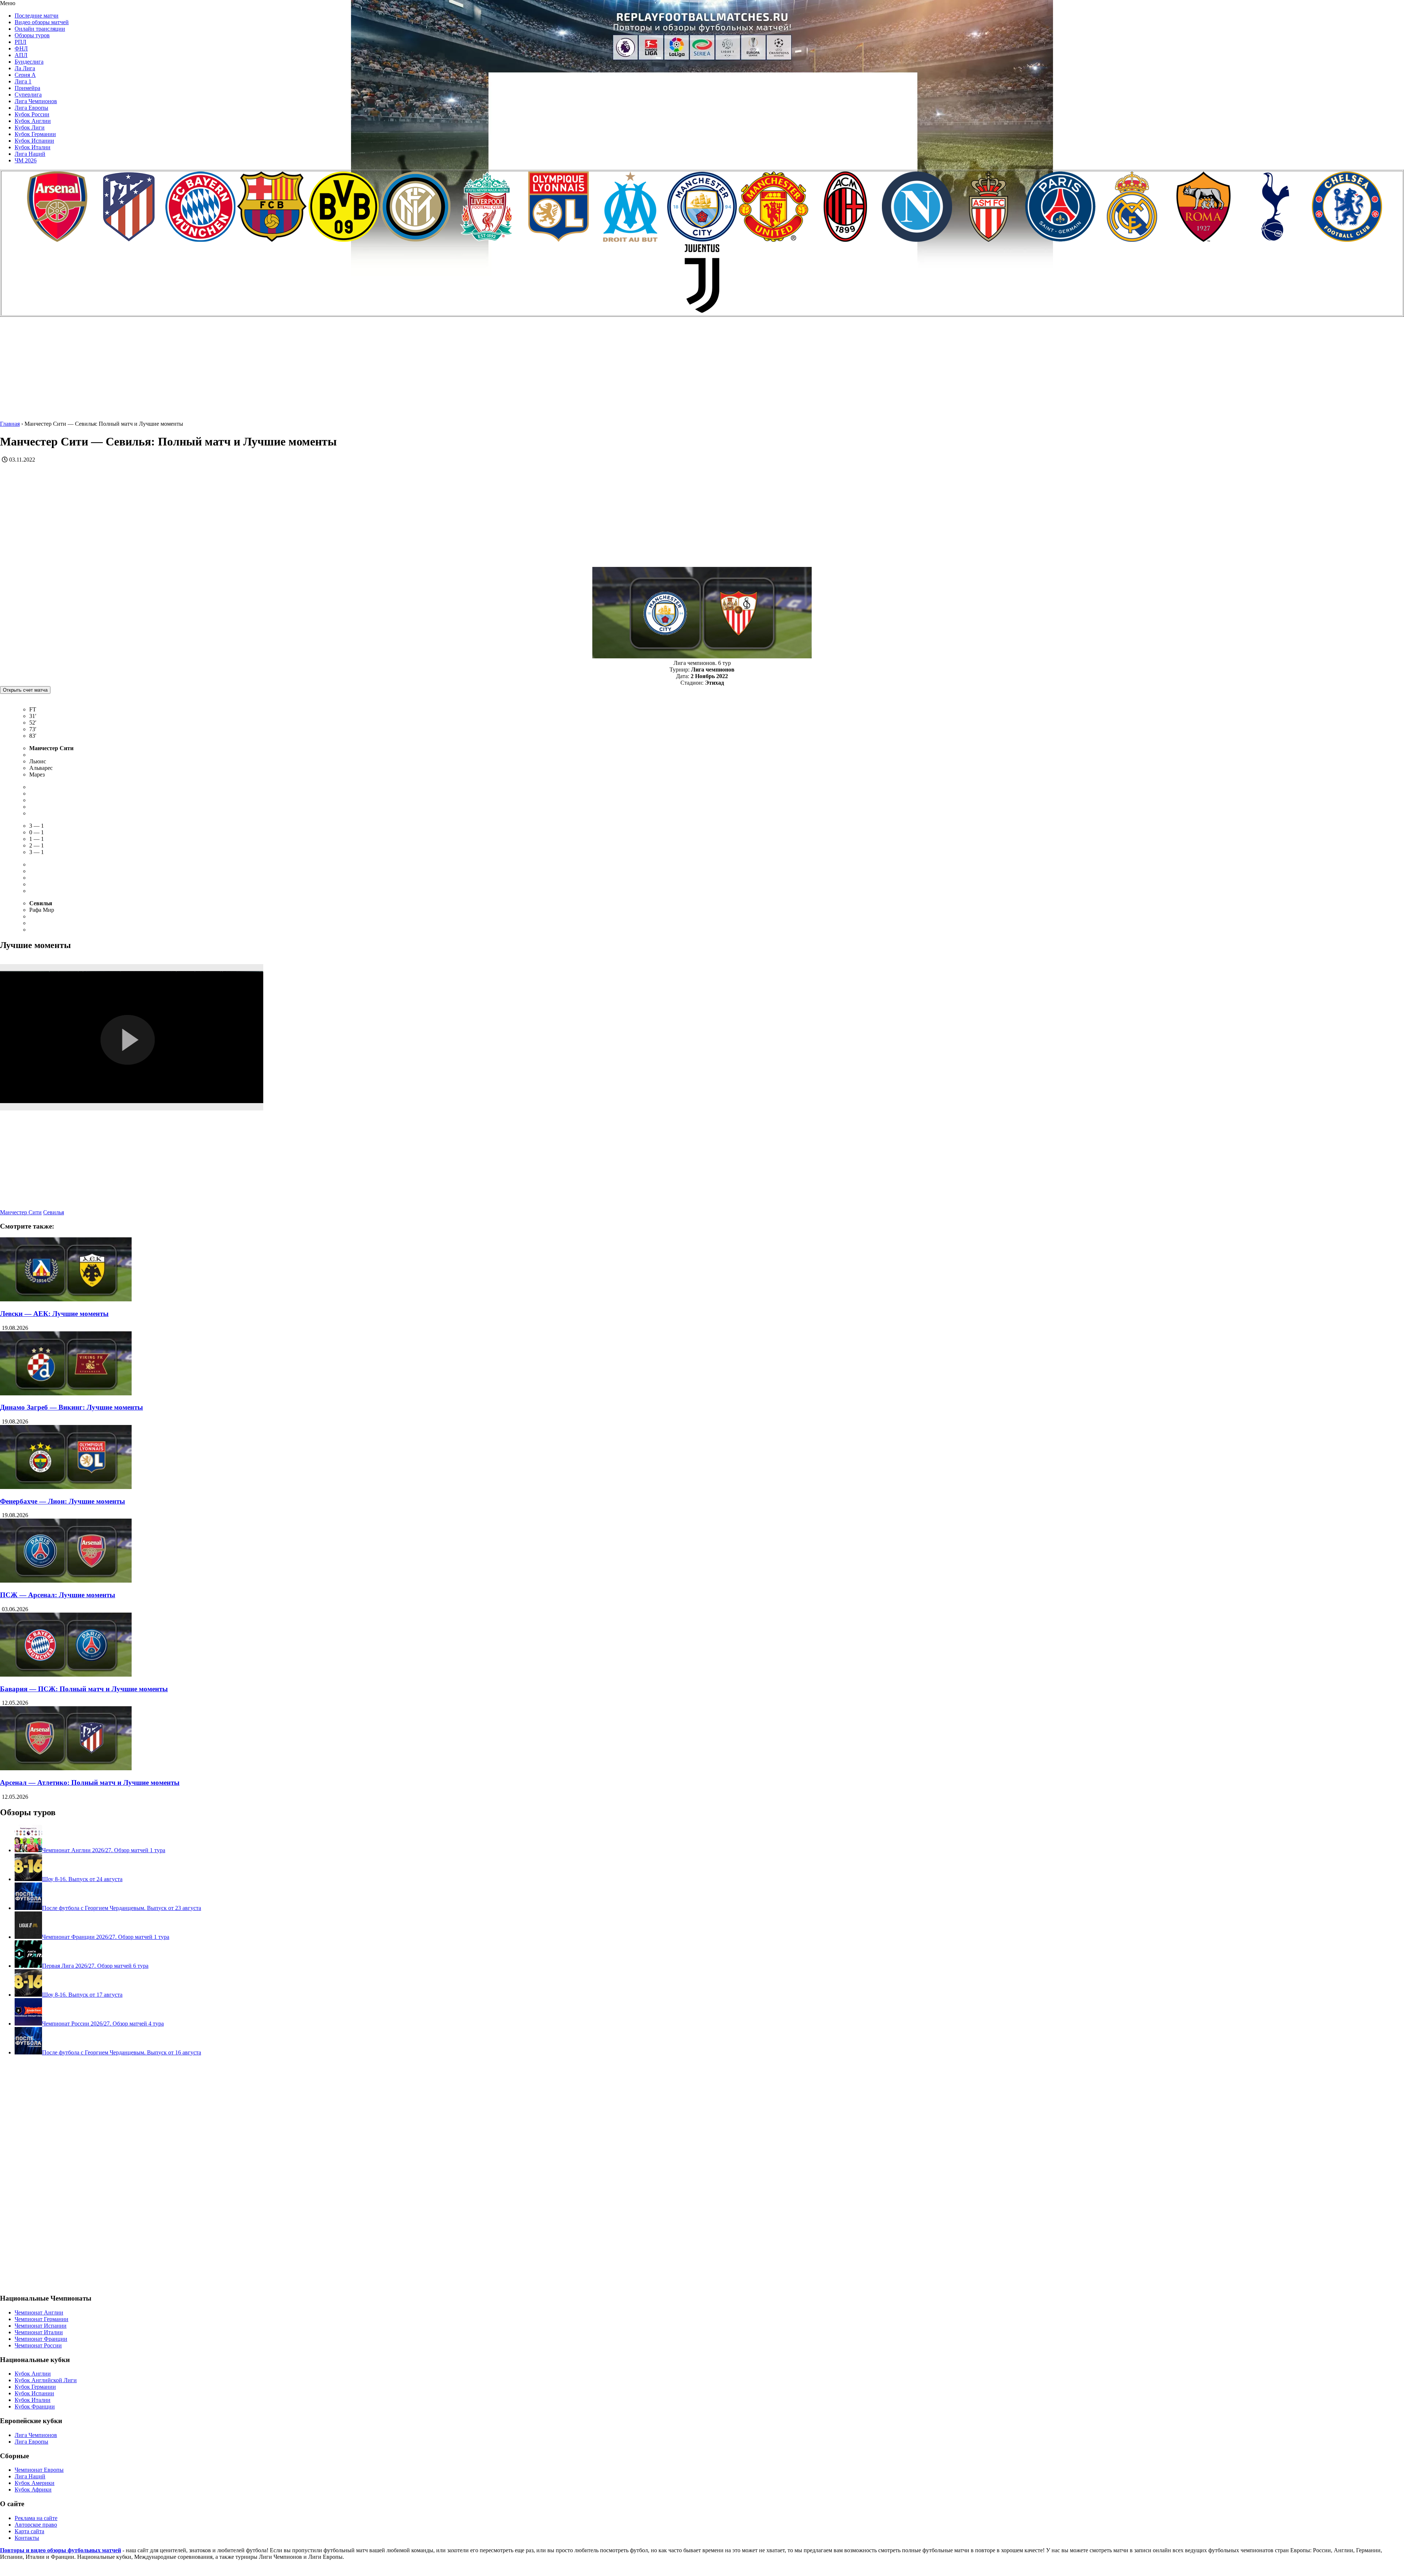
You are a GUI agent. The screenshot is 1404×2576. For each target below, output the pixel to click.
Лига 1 (23, 81)
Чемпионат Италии (39, 2332)
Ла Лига (25, 68)
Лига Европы (31, 108)
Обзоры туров (32, 35)
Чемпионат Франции (41, 2339)
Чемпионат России (38, 2345)
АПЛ (21, 55)
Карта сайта (29, 2531)
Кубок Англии (33, 121)
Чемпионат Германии (41, 2319)
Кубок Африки (33, 2489)
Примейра (27, 88)
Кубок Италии (33, 147)
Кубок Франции (35, 2406)
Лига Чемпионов (36, 101)
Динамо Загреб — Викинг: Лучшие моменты (71, 1407)
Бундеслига (29, 62)
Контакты (27, 2538)
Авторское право (36, 2525)
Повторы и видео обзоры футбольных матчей (61, 2550)
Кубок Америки (35, 2483)
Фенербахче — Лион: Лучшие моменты (63, 1501)
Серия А (25, 75)
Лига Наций (30, 154)
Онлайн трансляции (40, 29)
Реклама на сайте (36, 2518)
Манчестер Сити (21, 1212)
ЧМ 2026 (26, 160)
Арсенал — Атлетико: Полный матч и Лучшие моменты (90, 1782)
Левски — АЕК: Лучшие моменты (54, 1314)
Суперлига (28, 95)
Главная (10, 424)
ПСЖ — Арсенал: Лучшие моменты (58, 1595)
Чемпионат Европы (39, 2470)
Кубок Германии (35, 134)
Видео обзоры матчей (42, 22)
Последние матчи (37, 16)
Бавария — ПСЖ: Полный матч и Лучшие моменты (84, 1689)
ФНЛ (21, 48)
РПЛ (20, 42)
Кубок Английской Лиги (46, 2380)
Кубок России (32, 114)
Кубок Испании (34, 141)
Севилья (54, 1212)
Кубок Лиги (30, 127)
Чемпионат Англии (39, 2312)
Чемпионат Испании (41, 2326)
